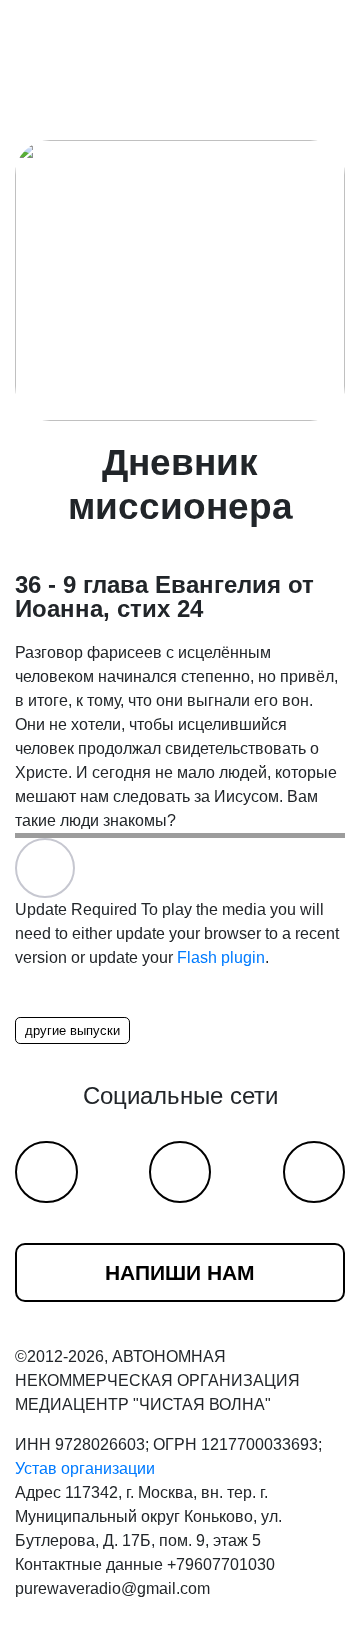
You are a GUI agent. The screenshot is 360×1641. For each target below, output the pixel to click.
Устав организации (85, 1468)
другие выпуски (72, 1030)
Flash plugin (221, 957)
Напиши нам (180, 1272)
